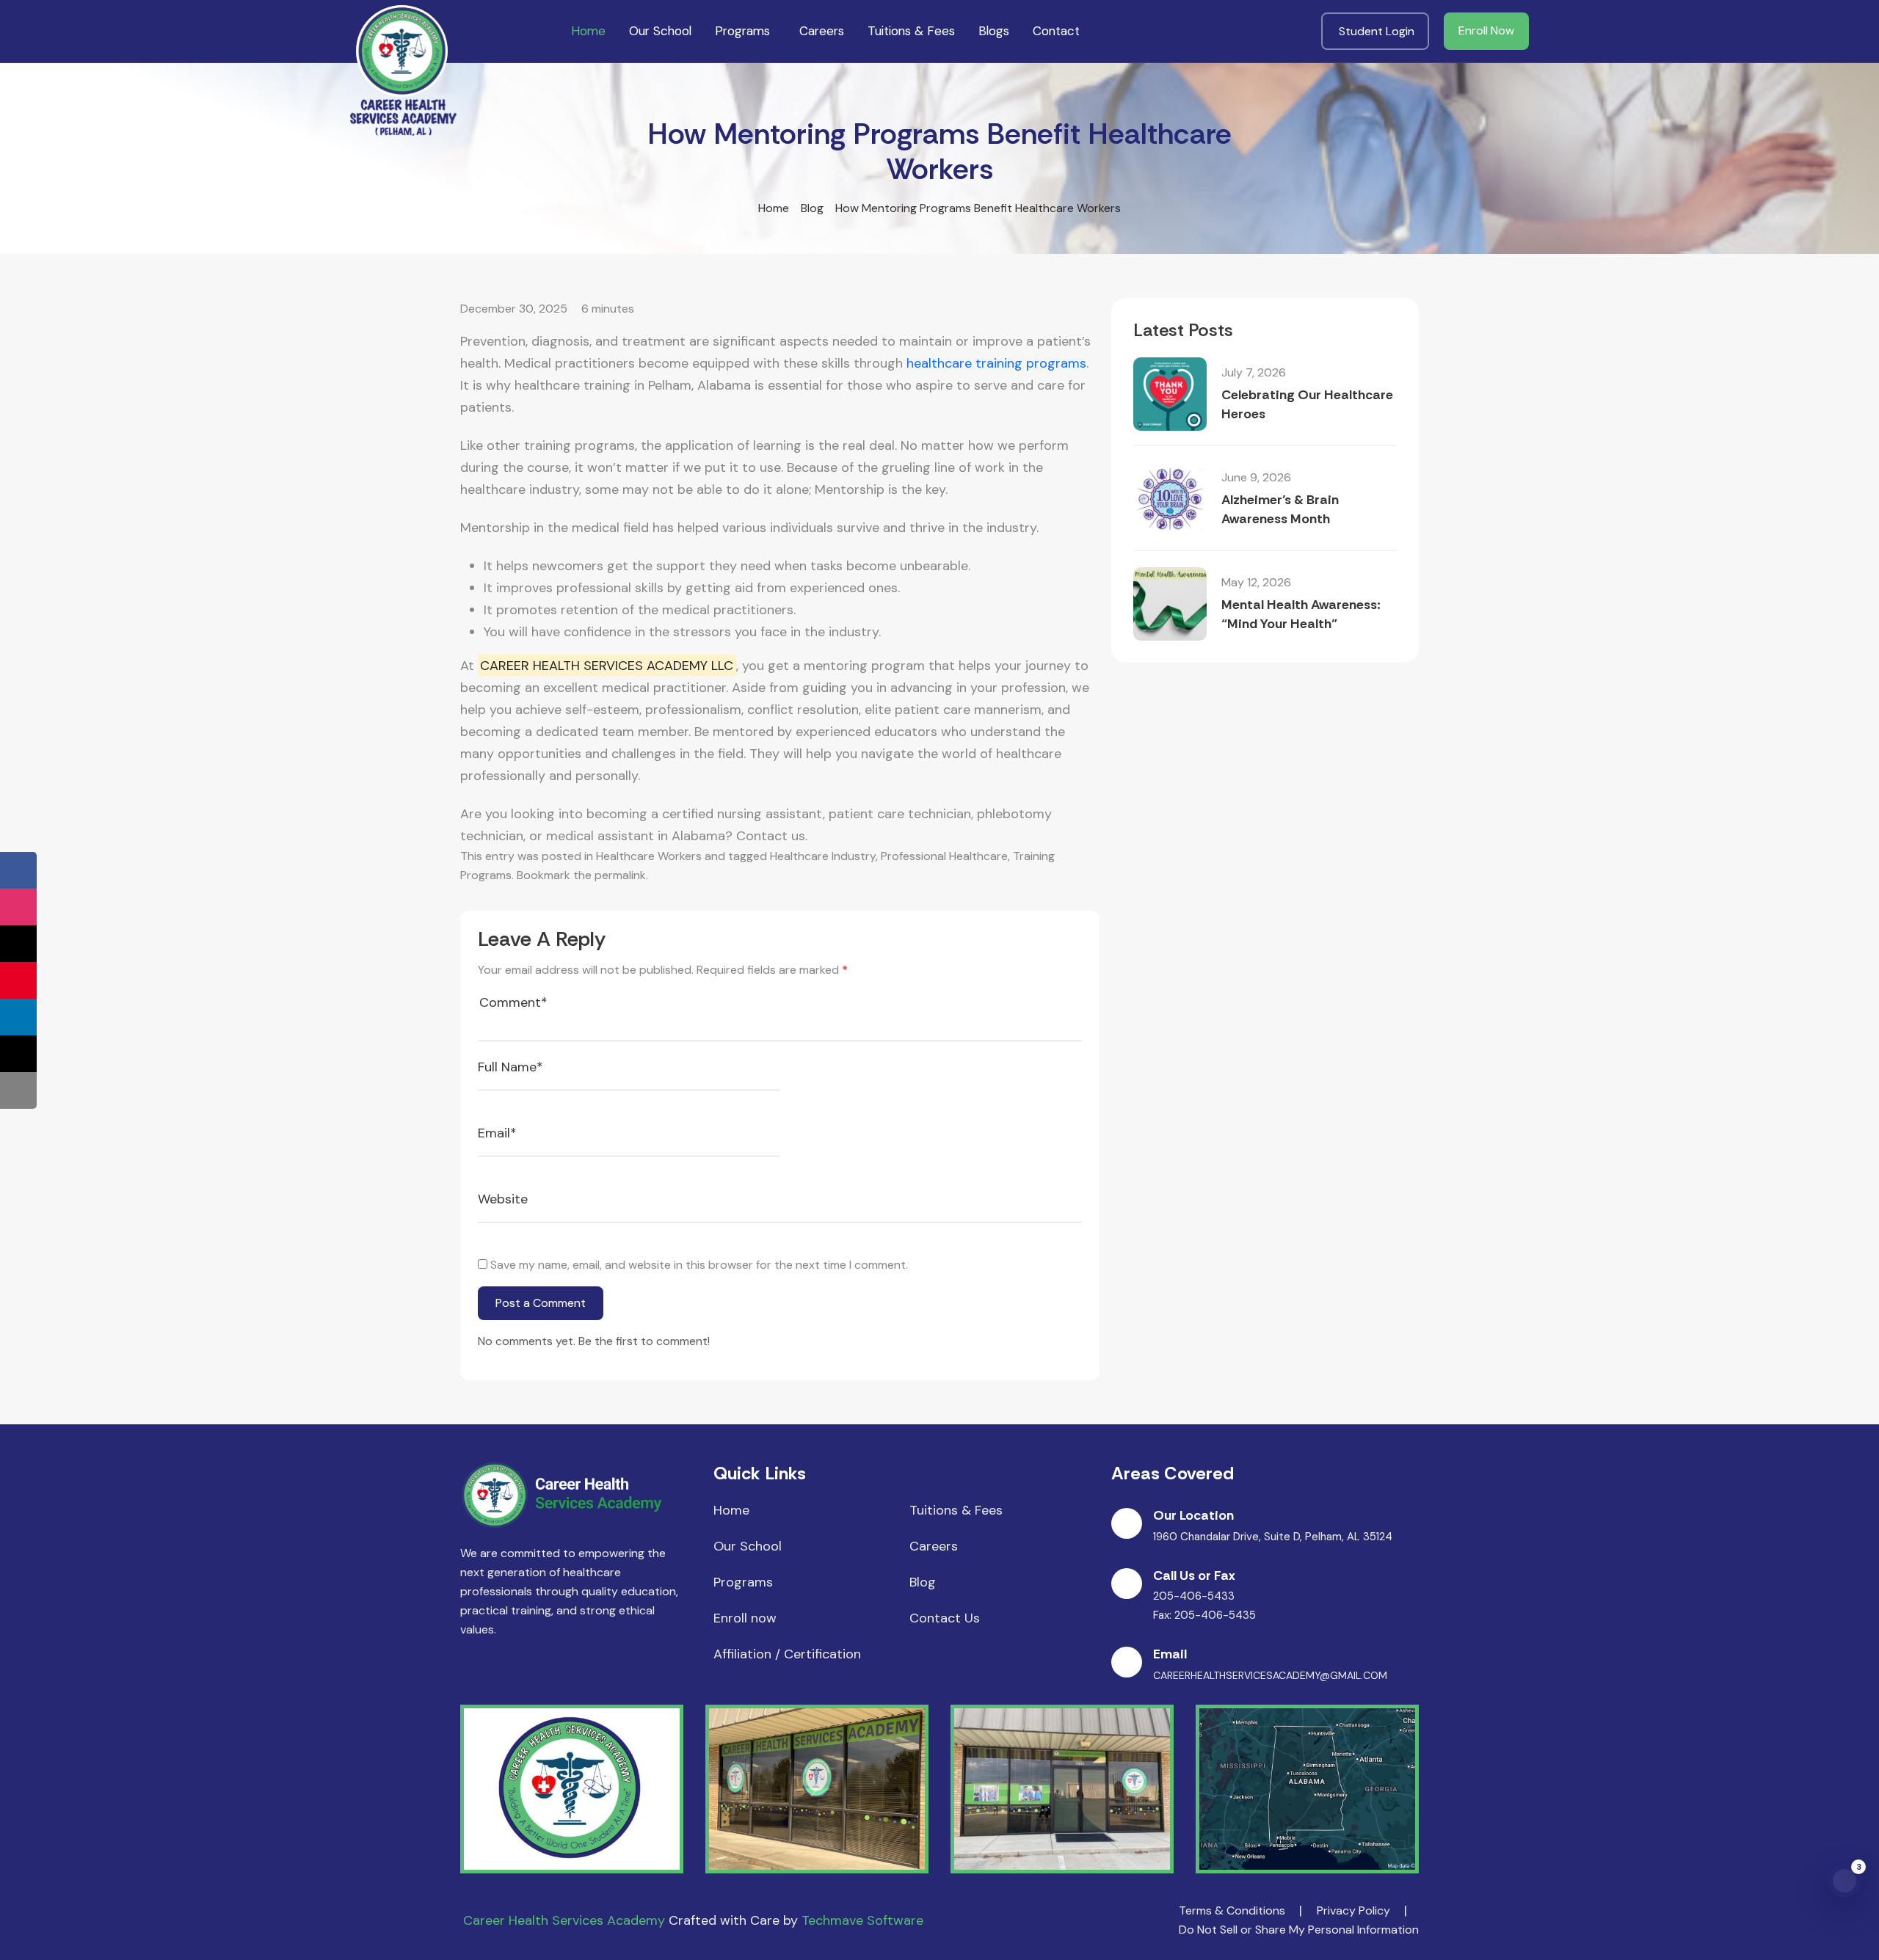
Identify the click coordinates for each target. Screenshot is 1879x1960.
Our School (660, 31)
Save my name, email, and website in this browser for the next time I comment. (699, 1265)
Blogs (994, 31)
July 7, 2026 (1254, 372)
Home (588, 31)
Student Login (1377, 31)
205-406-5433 (1194, 1596)
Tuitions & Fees (911, 31)
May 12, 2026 (1256, 582)
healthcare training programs (996, 363)
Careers (822, 31)
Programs (742, 31)
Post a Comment (541, 1303)
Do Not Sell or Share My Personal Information (1299, 1930)
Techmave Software (862, 1920)
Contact (1056, 31)
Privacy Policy (1353, 1910)
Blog (812, 208)
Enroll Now (1486, 30)
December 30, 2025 (514, 309)
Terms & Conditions (1232, 1910)
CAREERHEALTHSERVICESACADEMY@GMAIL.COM (1270, 1675)
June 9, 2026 (1256, 477)
